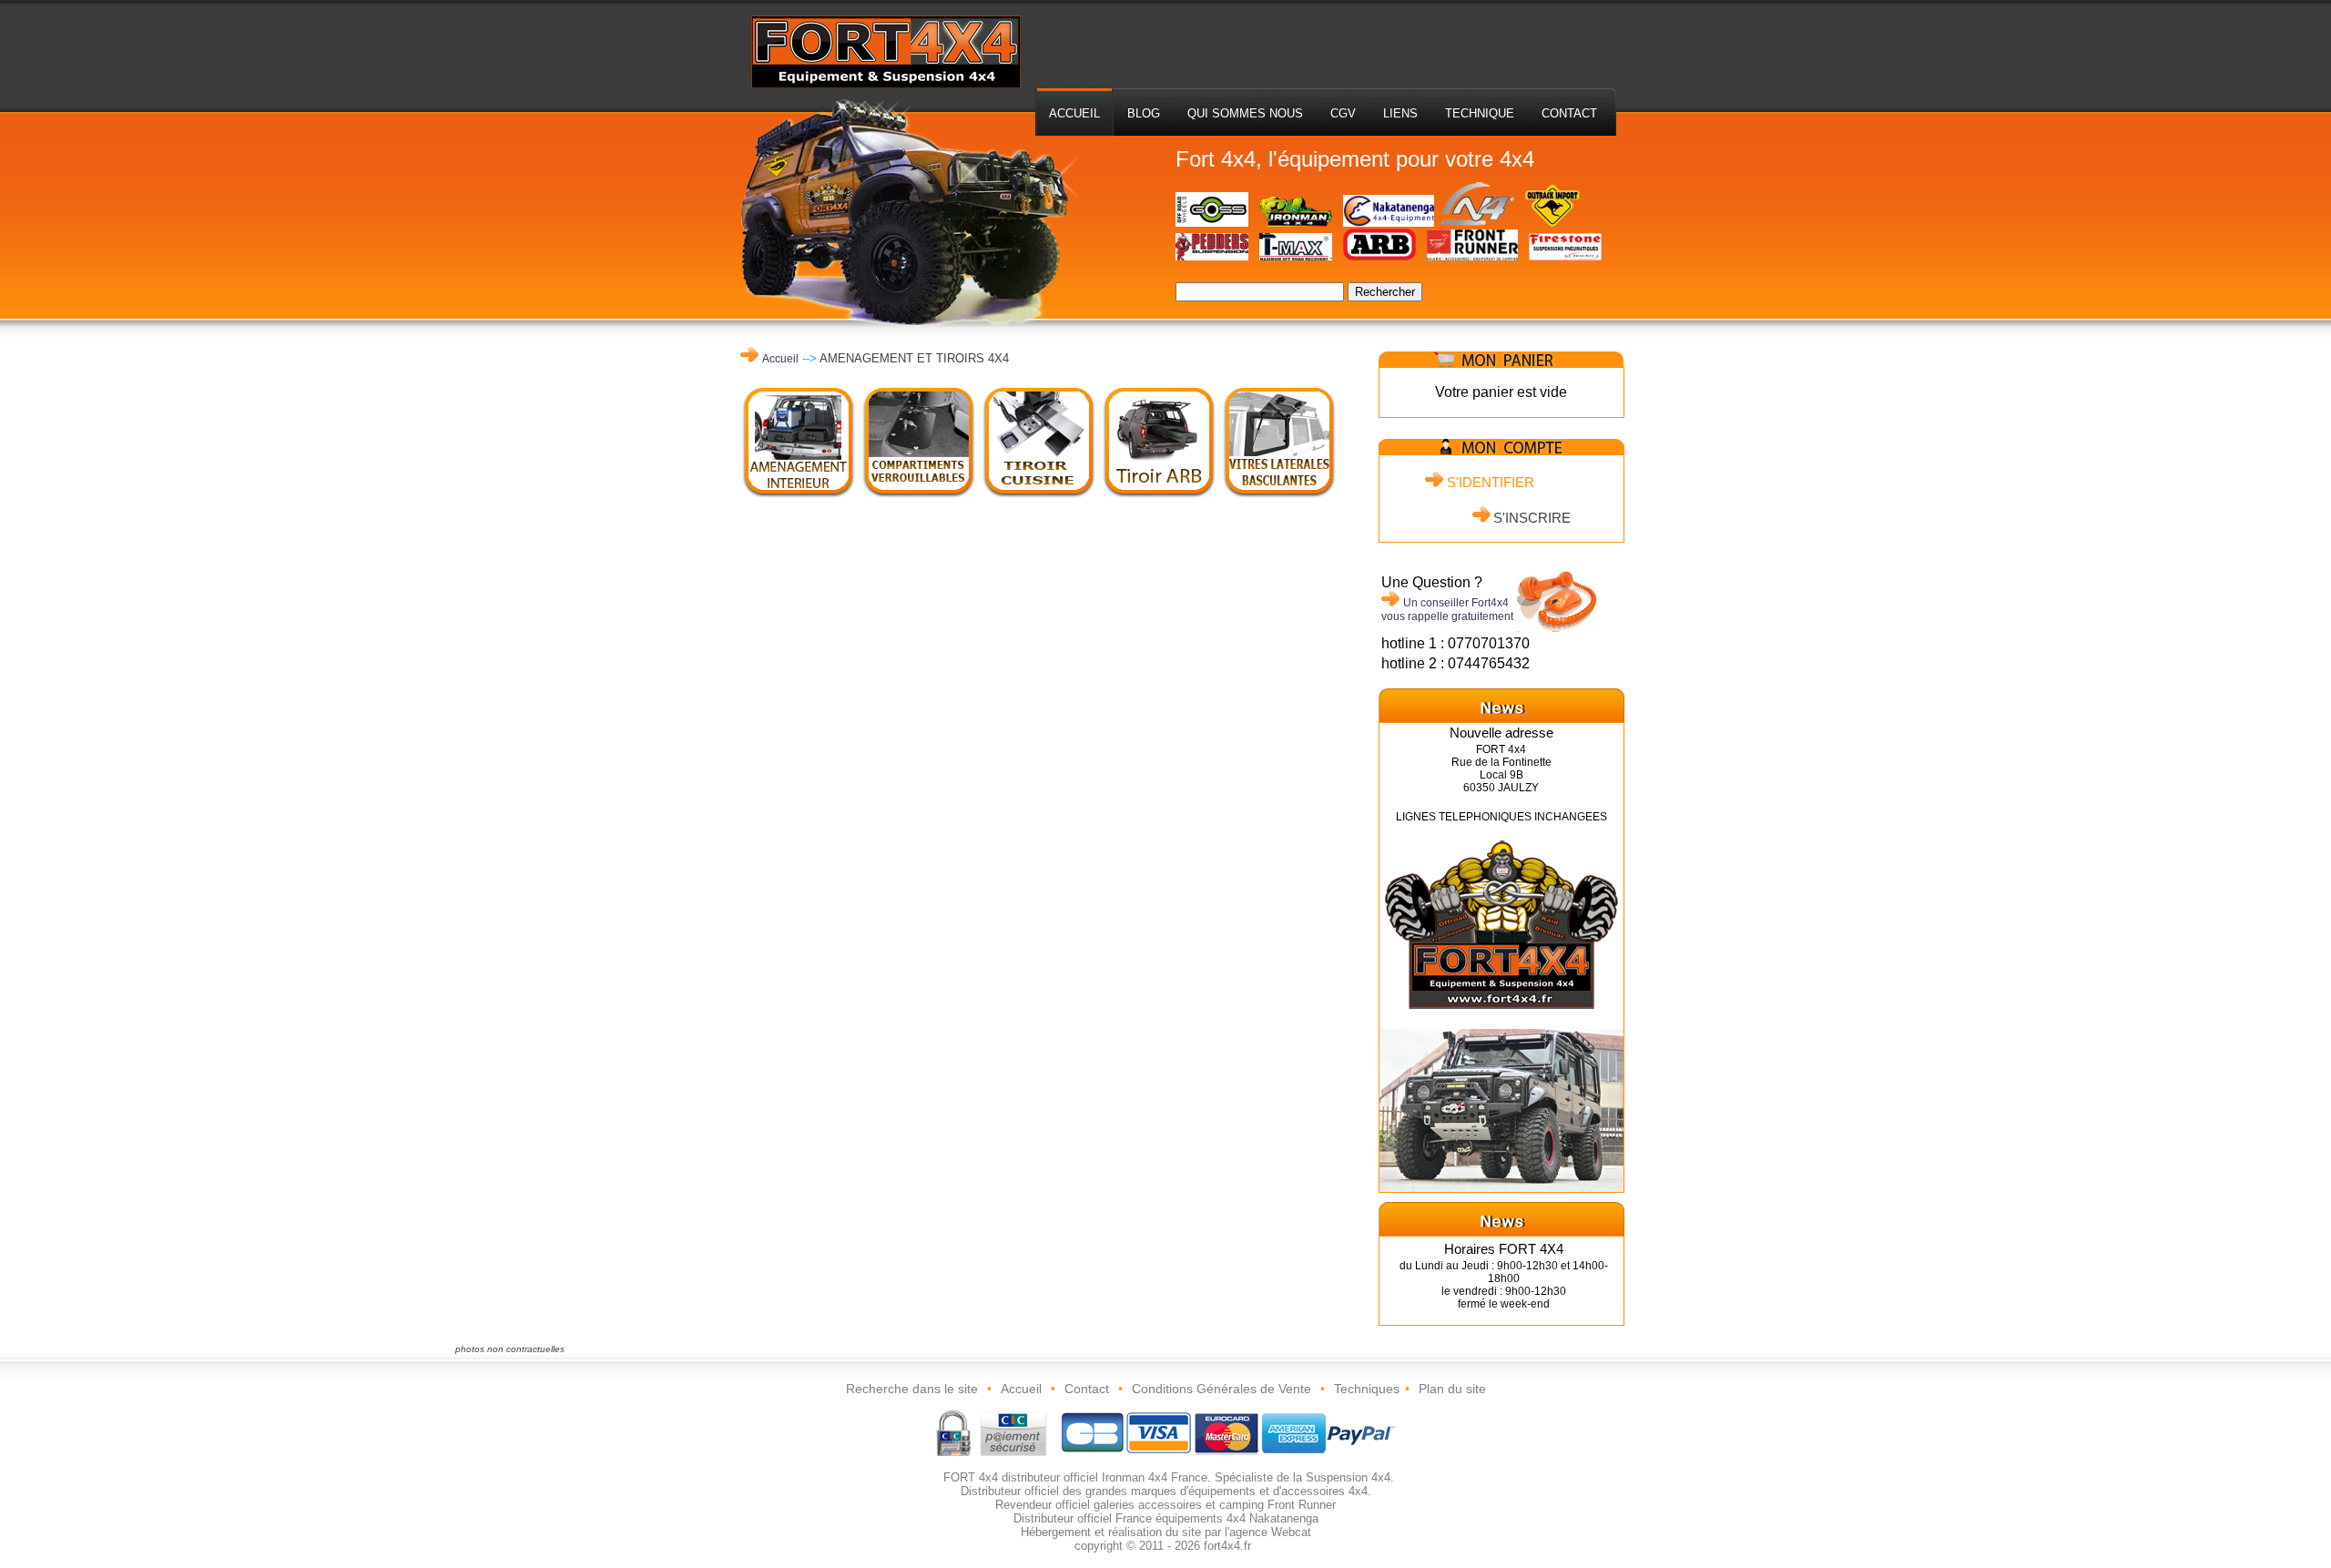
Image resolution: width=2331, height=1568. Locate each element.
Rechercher (1385, 292)
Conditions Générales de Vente (1221, 1389)
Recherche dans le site (912, 1389)
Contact (1087, 1389)
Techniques (1367, 1389)
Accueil (780, 359)
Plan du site (1452, 1389)
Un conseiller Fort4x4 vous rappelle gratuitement (1447, 610)
